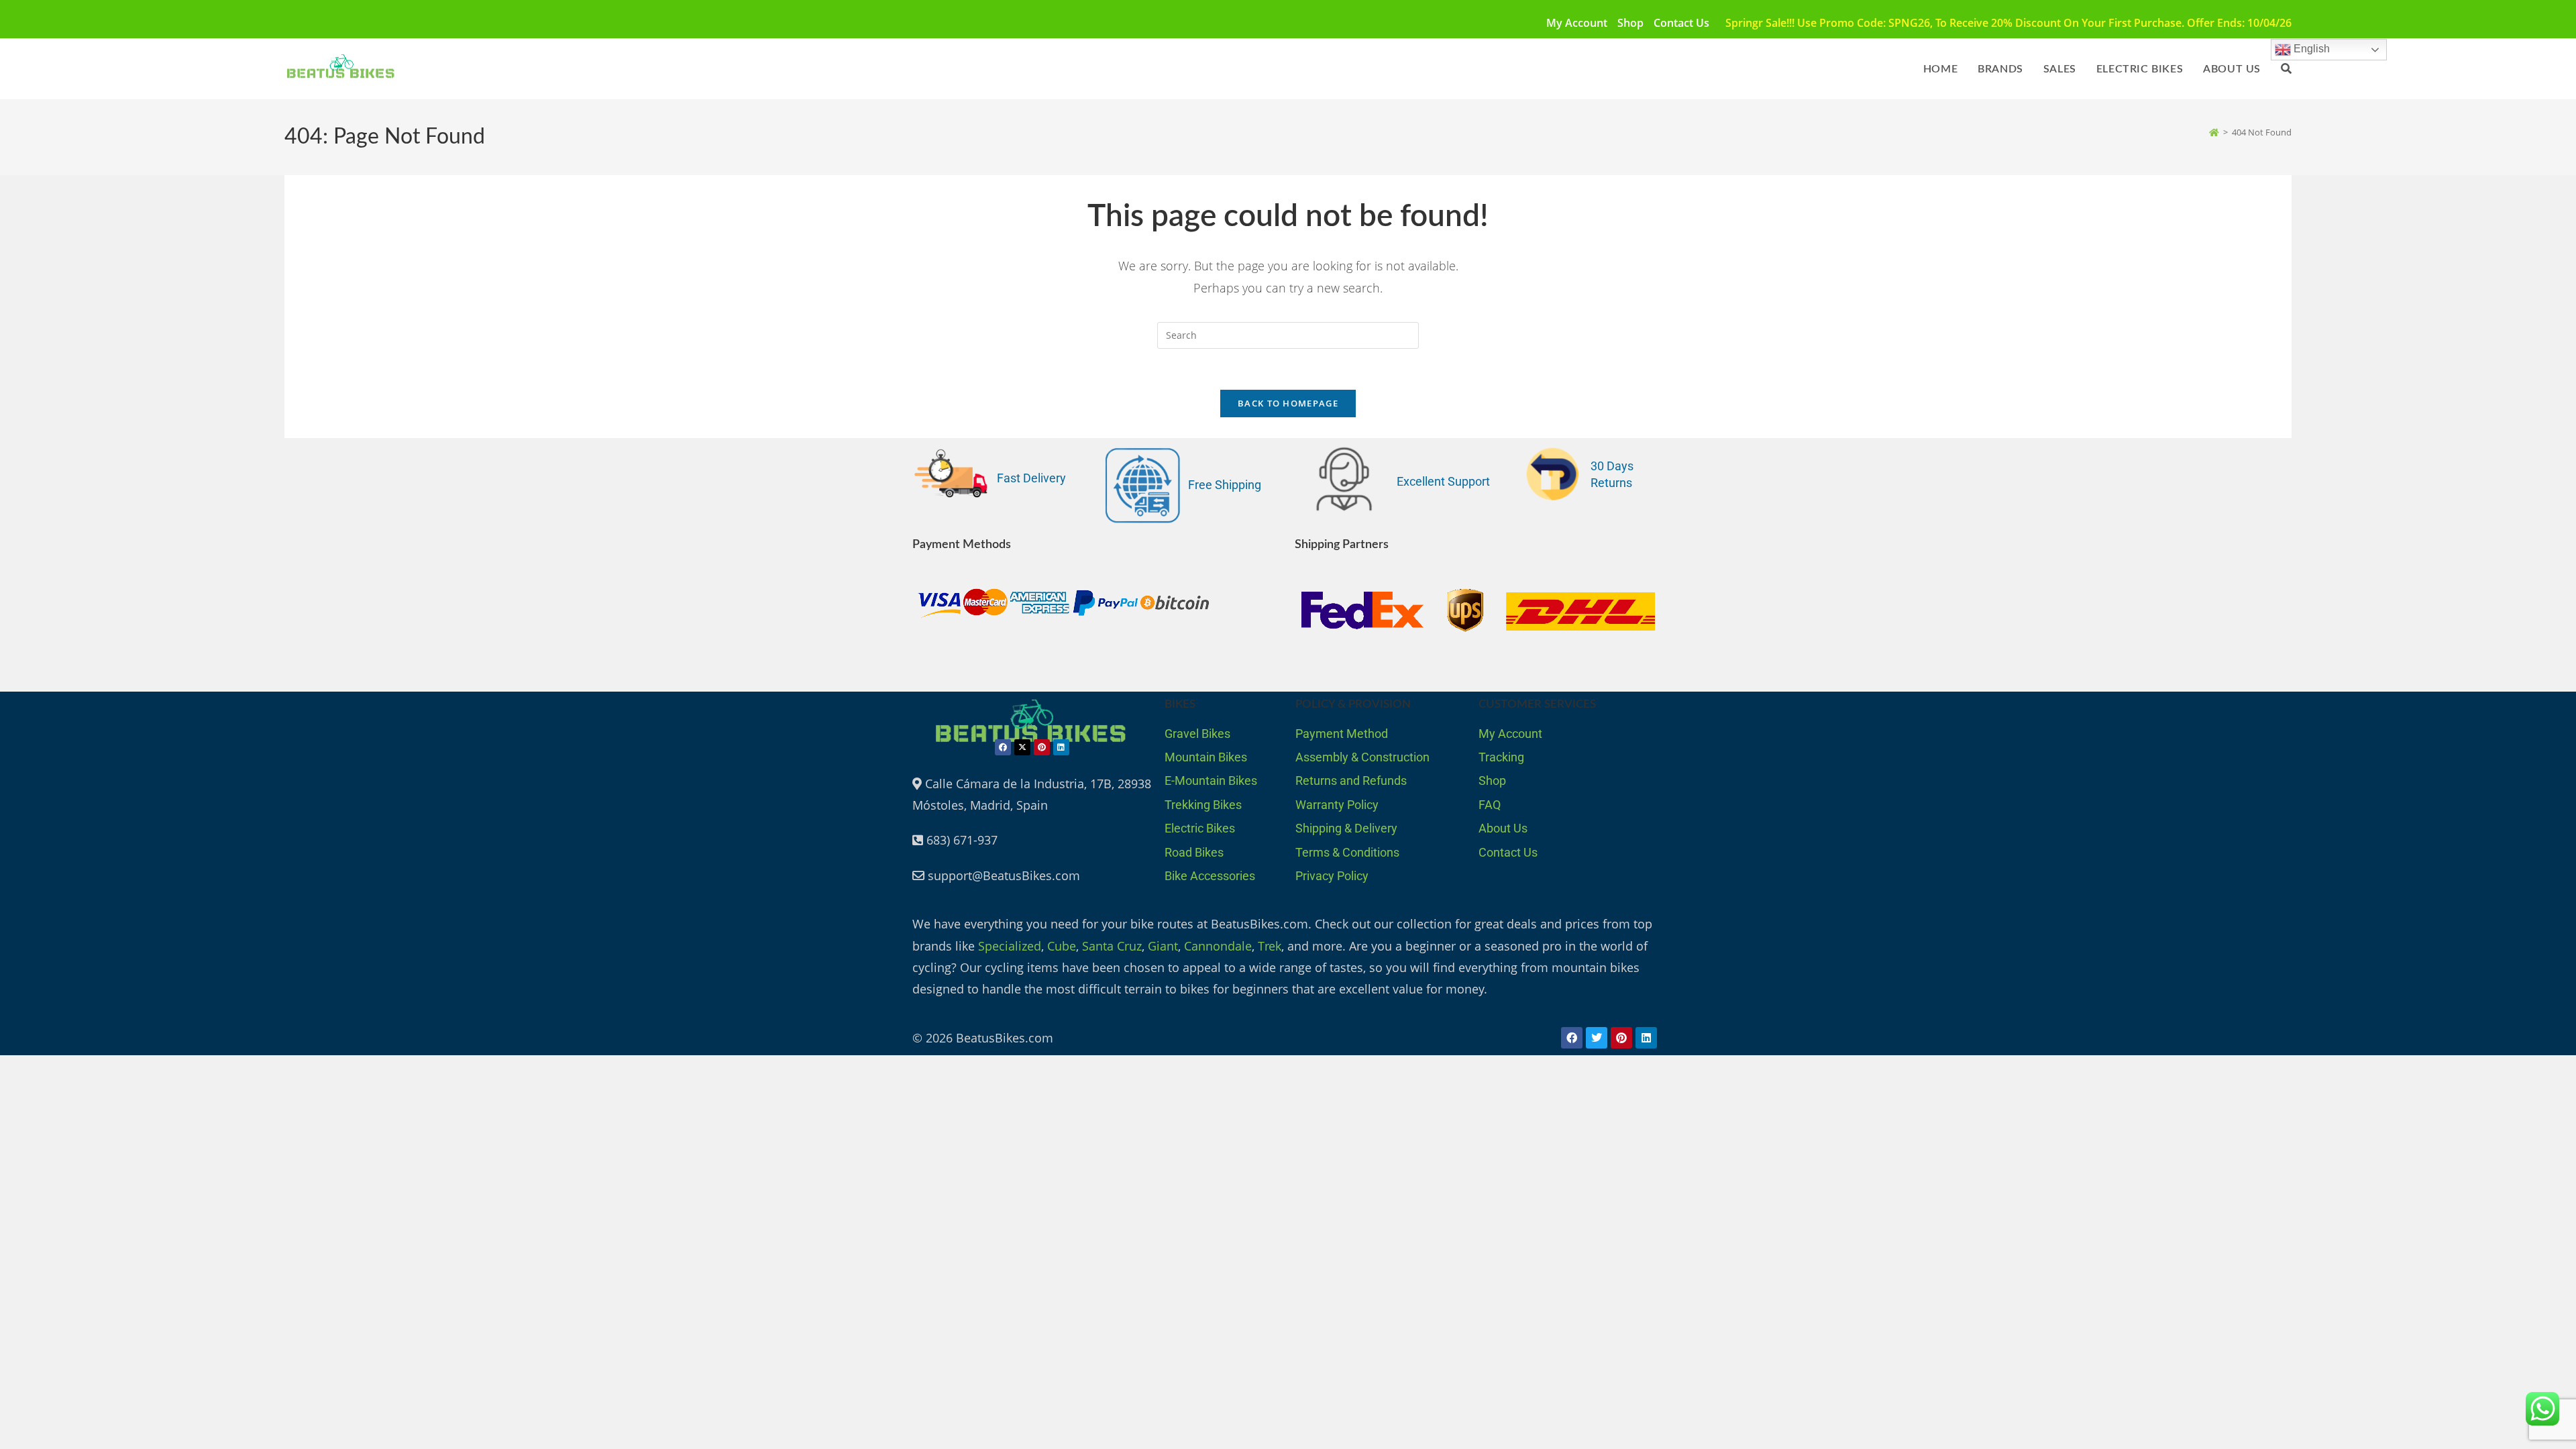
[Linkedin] (1061, 747)
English (2310, 49)
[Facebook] (1003, 747)
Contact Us (1681, 23)
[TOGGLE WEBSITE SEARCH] (2286, 69)
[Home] (2214, 132)
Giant (1163, 946)
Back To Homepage (1288, 403)
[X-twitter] (1022, 747)
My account (1577, 23)
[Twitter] (1597, 1038)
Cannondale (1218, 946)
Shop (1630, 23)
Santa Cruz (1112, 946)
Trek (1270, 946)
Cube (1062, 946)
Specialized (1010, 946)
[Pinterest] (1042, 747)
